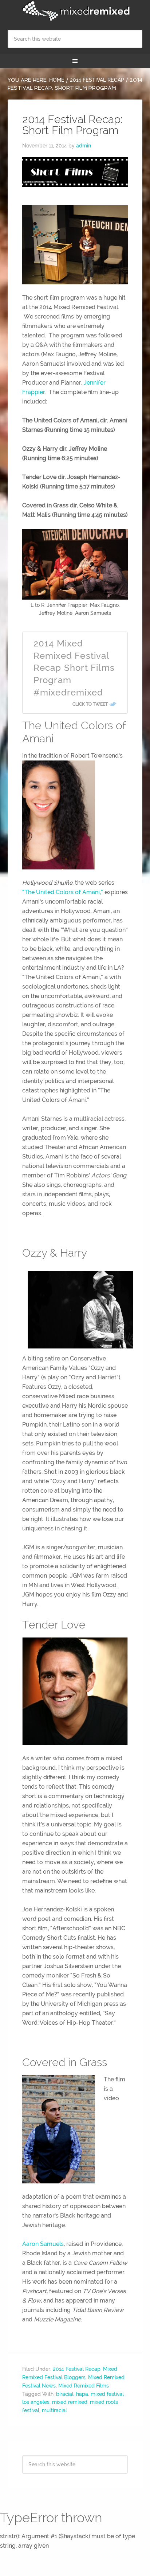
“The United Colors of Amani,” (63, 892)
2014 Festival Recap (77, 2369)
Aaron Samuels (43, 2244)
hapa (82, 2394)
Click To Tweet (90, 704)
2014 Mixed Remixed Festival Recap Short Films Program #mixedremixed (74, 668)
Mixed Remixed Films (84, 2386)
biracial (65, 2394)
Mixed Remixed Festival (75, 11)
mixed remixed (70, 2402)
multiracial (54, 2410)
